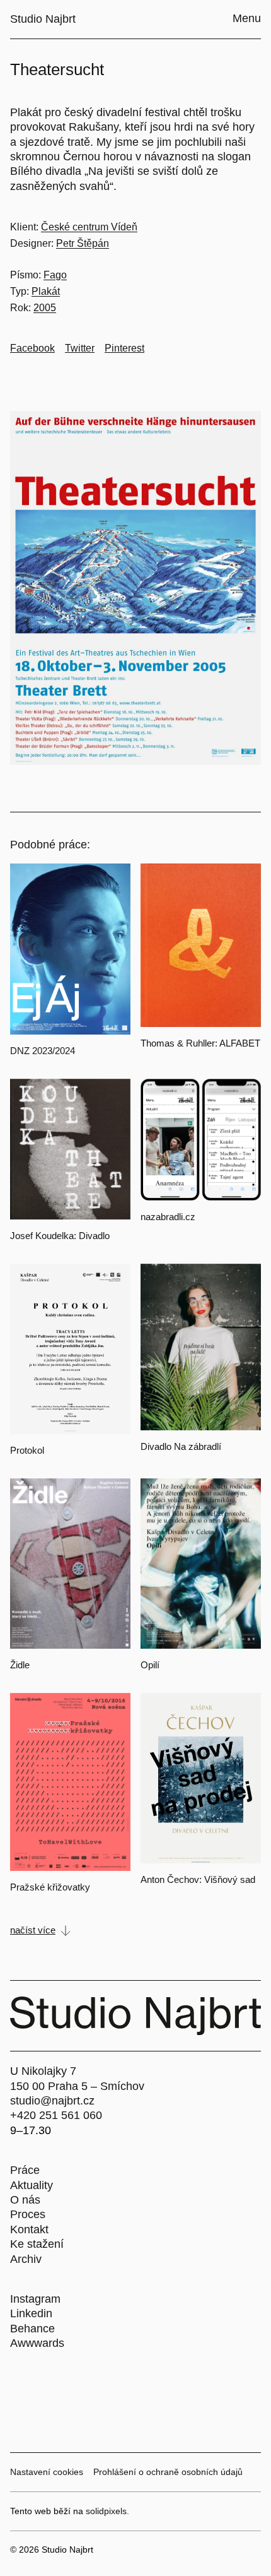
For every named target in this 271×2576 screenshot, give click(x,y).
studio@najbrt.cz (52, 2101)
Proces (28, 2214)
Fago (55, 275)
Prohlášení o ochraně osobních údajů (168, 2472)
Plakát (46, 291)
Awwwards (37, 2343)
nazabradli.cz (168, 1217)
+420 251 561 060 (56, 2115)
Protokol (27, 1450)
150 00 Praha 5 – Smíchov (77, 2086)
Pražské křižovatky (50, 1887)
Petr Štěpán (83, 243)
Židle (20, 1665)
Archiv (26, 2259)
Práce (25, 2170)
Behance (32, 2329)
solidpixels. (107, 2511)
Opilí (150, 1665)
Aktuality (32, 2185)
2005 (45, 308)
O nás (25, 2200)
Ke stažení (37, 2244)
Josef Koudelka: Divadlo (60, 1236)
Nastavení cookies (47, 2472)
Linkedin (31, 2313)
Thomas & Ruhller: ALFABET (200, 1043)
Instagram (35, 2299)
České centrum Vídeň (89, 227)
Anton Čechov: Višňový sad (198, 1879)
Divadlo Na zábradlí (181, 1446)
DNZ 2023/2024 (43, 1051)
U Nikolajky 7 (43, 2071)
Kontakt (29, 2229)
